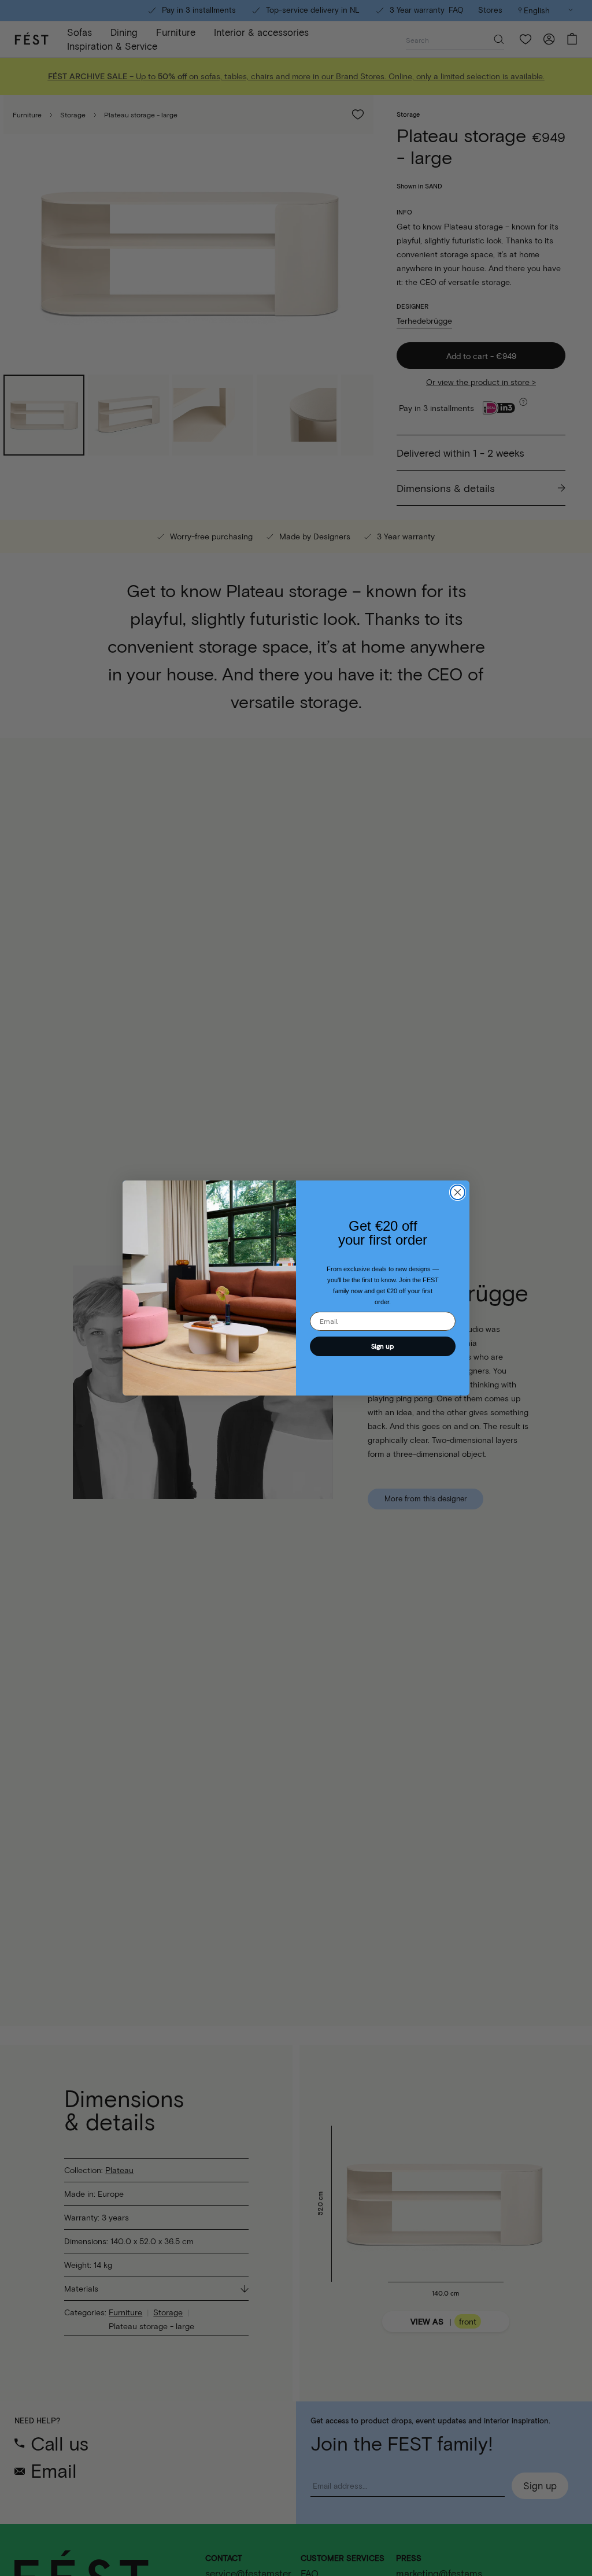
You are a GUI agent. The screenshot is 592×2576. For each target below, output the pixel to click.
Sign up (383, 1346)
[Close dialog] (458, 1192)
